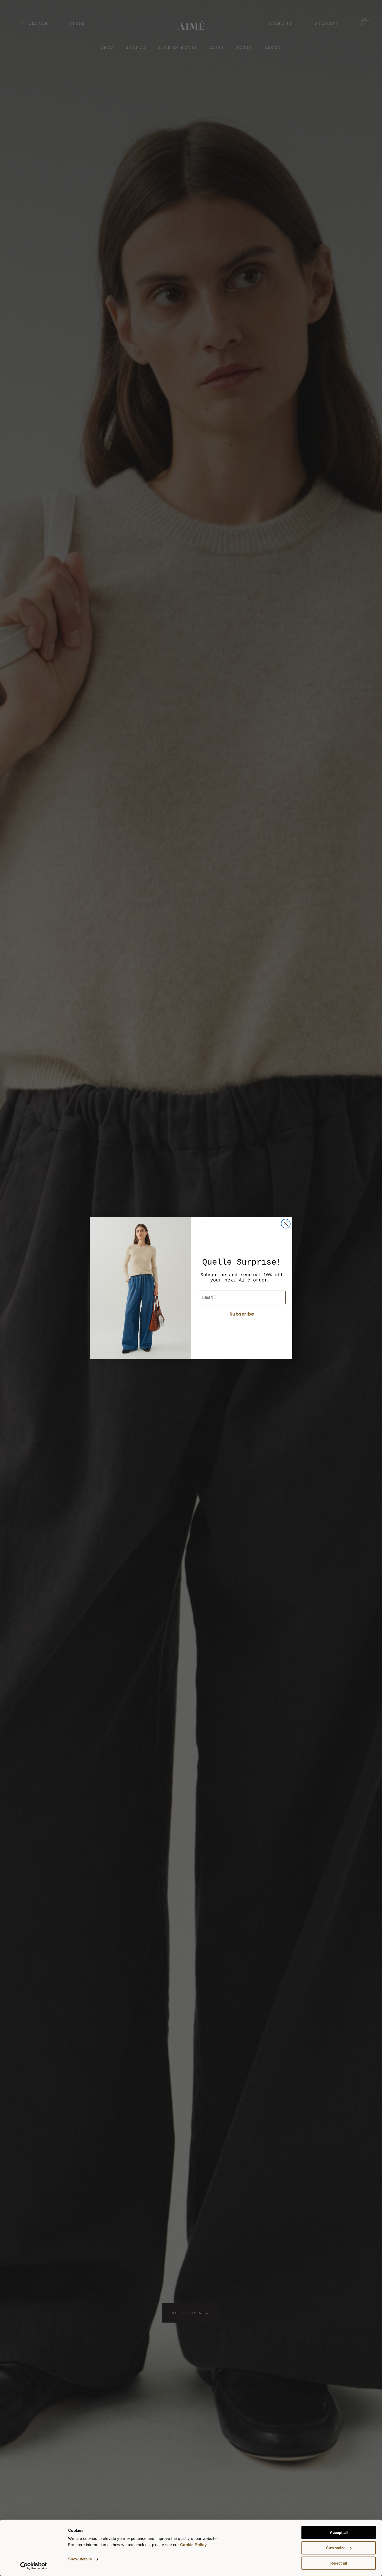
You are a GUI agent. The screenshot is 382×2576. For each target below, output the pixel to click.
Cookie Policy (193, 2545)
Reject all (339, 2563)
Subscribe (242, 1314)
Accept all (339, 2532)
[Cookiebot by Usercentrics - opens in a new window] (34, 2566)
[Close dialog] (286, 1224)
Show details (80, 2559)
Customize (336, 2548)
